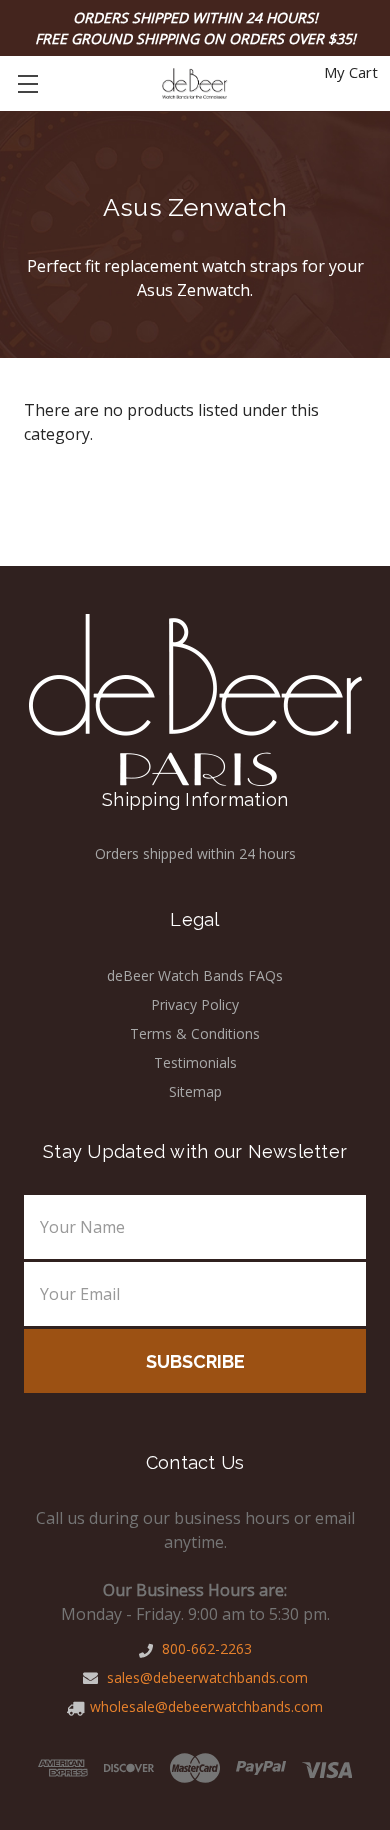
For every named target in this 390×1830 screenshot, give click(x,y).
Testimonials (195, 1062)
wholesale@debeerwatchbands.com (206, 1706)
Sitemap (195, 1091)
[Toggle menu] (27, 83)
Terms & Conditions (195, 1033)
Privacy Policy (195, 1004)
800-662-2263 (205, 1648)
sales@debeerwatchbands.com (205, 1677)
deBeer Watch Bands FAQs (195, 975)
